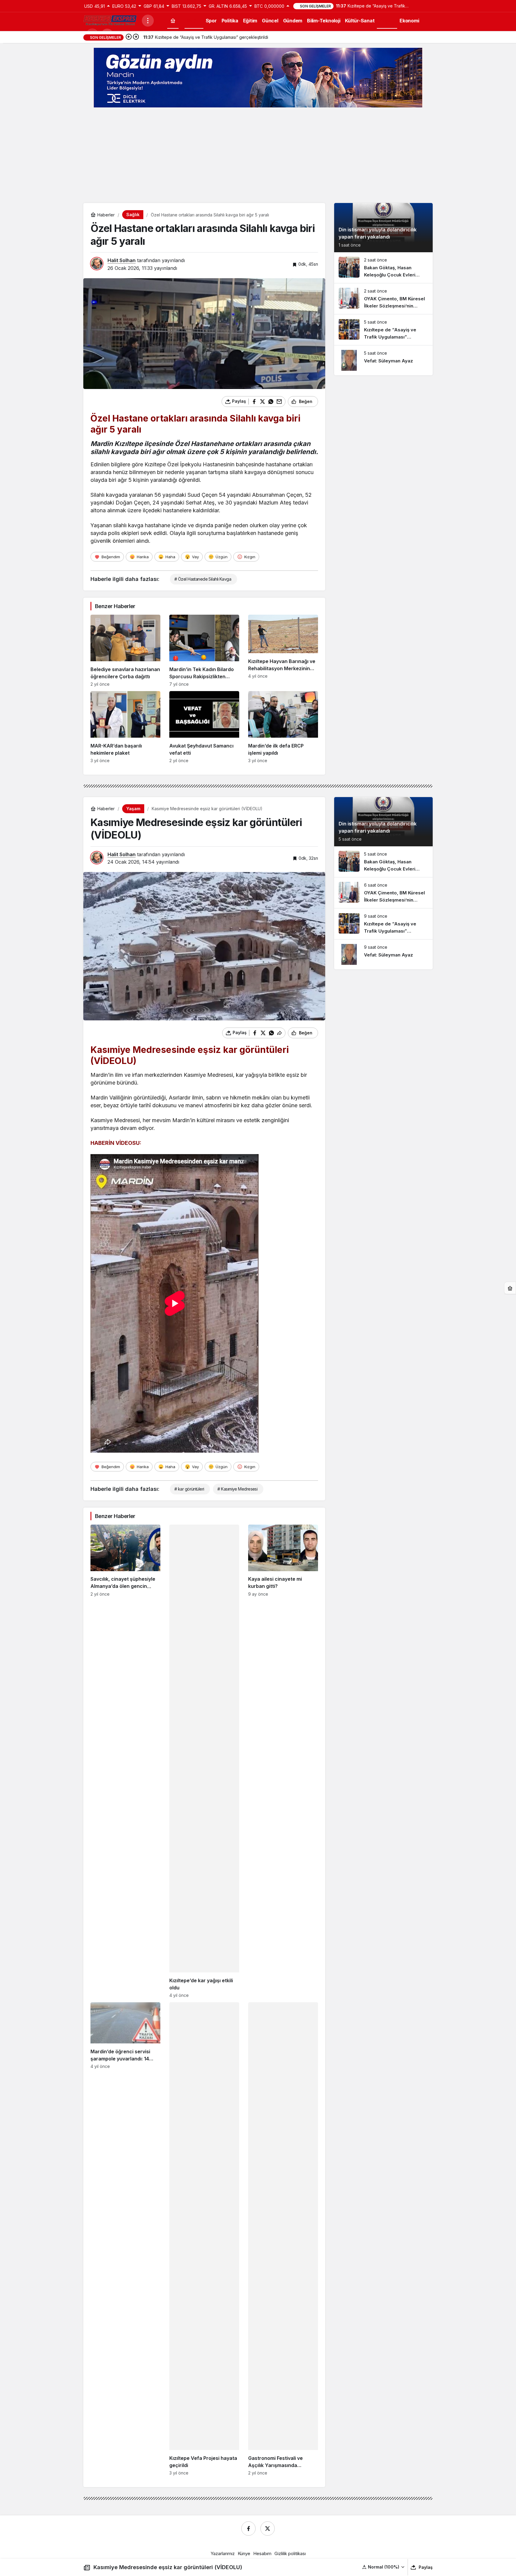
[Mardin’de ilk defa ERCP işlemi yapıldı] (283, 727)
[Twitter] (268, 2529)
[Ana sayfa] (173, 20)
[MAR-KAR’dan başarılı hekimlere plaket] (125, 727)
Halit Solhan (122, 260)
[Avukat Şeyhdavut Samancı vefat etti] (204, 727)
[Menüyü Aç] (148, 21)
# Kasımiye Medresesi (237, 1489)
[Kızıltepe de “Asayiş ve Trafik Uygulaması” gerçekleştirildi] (383, 330)
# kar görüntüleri (189, 1489)
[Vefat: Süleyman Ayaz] (383, 360)
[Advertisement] (258, 155)
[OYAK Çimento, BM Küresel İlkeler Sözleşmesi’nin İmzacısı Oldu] (383, 299)
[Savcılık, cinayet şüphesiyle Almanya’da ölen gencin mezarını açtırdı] (125, 1761)
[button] (384, 2567)
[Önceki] (129, 37)
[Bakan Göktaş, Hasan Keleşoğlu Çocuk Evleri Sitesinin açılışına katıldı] (383, 268)
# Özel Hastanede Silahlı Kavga (203, 579)
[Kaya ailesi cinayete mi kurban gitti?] (283, 1761)
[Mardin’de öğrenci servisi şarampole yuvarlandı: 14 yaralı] (125, 2239)
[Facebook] (248, 2529)
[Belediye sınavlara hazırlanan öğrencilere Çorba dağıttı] (125, 651)
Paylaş (426, 2567)
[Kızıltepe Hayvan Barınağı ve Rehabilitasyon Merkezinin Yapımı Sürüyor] (283, 651)
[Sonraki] (136, 37)
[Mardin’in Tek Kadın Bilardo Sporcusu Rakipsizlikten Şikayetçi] (204, 651)
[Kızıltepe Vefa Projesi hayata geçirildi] (204, 2239)
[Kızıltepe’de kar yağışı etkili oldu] (204, 1761)
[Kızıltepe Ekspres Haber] (110, 20)
